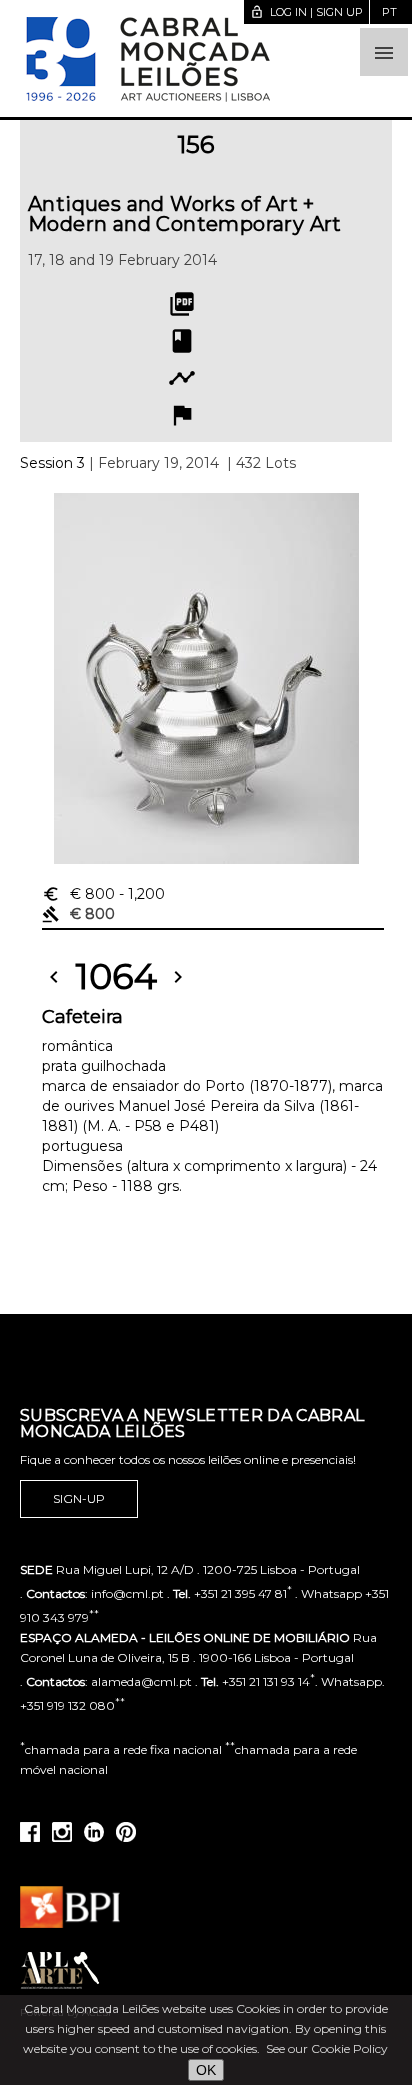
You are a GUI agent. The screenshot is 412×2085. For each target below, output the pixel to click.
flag (182, 415)
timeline (182, 378)
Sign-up (79, 1498)
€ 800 (103, 894)
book (182, 341)
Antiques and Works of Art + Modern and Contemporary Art (185, 214)
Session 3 (52, 463)
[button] (384, 52)
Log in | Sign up (306, 12)
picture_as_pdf (182, 304)
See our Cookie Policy (327, 2048)
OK (206, 2070)
